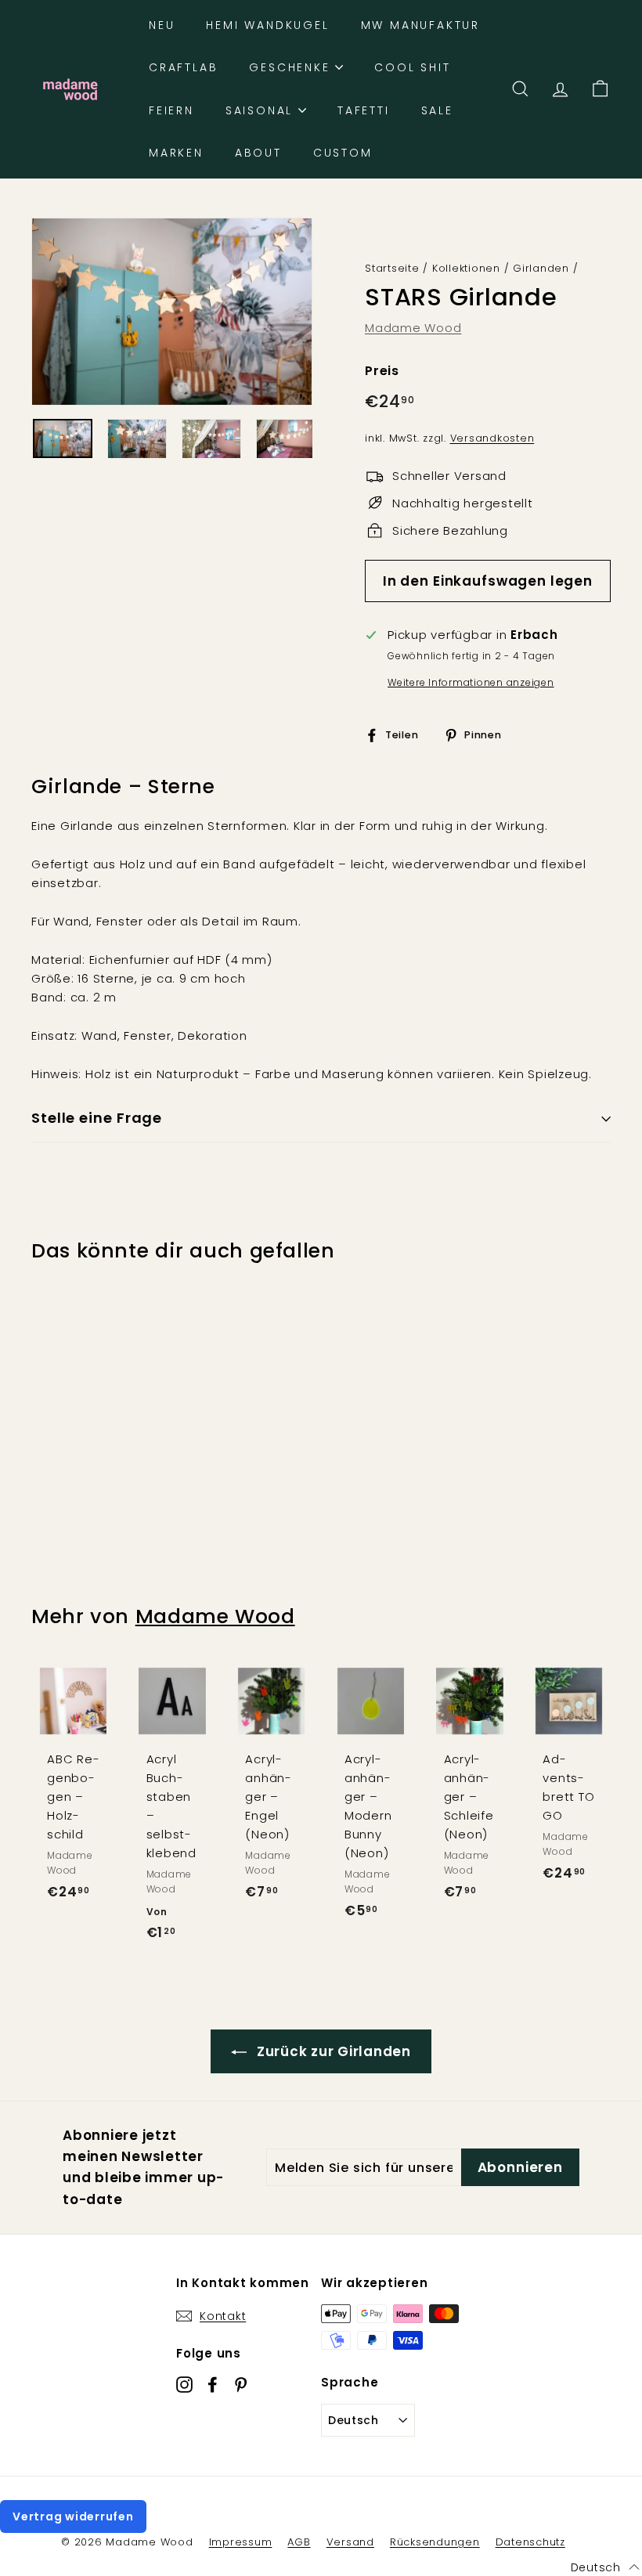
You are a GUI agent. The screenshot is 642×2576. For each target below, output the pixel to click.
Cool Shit (412, 67)
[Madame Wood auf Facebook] (213, 2384)
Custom (343, 153)
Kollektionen (466, 268)
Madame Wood (413, 328)
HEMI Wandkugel (267, 25)
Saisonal (262, 110)
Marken (176, 153)
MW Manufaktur (420, 25)
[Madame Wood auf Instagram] (184, 2384)
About (258, 153)
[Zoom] (172, 312)
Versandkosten (492, 438)
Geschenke (292, 67)
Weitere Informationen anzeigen (471, 682)
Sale (437, 110)
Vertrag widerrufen (73, 2516)
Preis (382, 371)
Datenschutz (530, 2542)
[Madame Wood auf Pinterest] (241, 2384)
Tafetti (364, 110)
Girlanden (541, 268)
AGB (299, 2542)
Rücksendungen (435, 2542)
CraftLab (183, 67)
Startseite (392, 268)
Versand (350, 2542)
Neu (162, 25)
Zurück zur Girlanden (332, 2051)
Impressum (241, 2542)
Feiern (171, 110)
